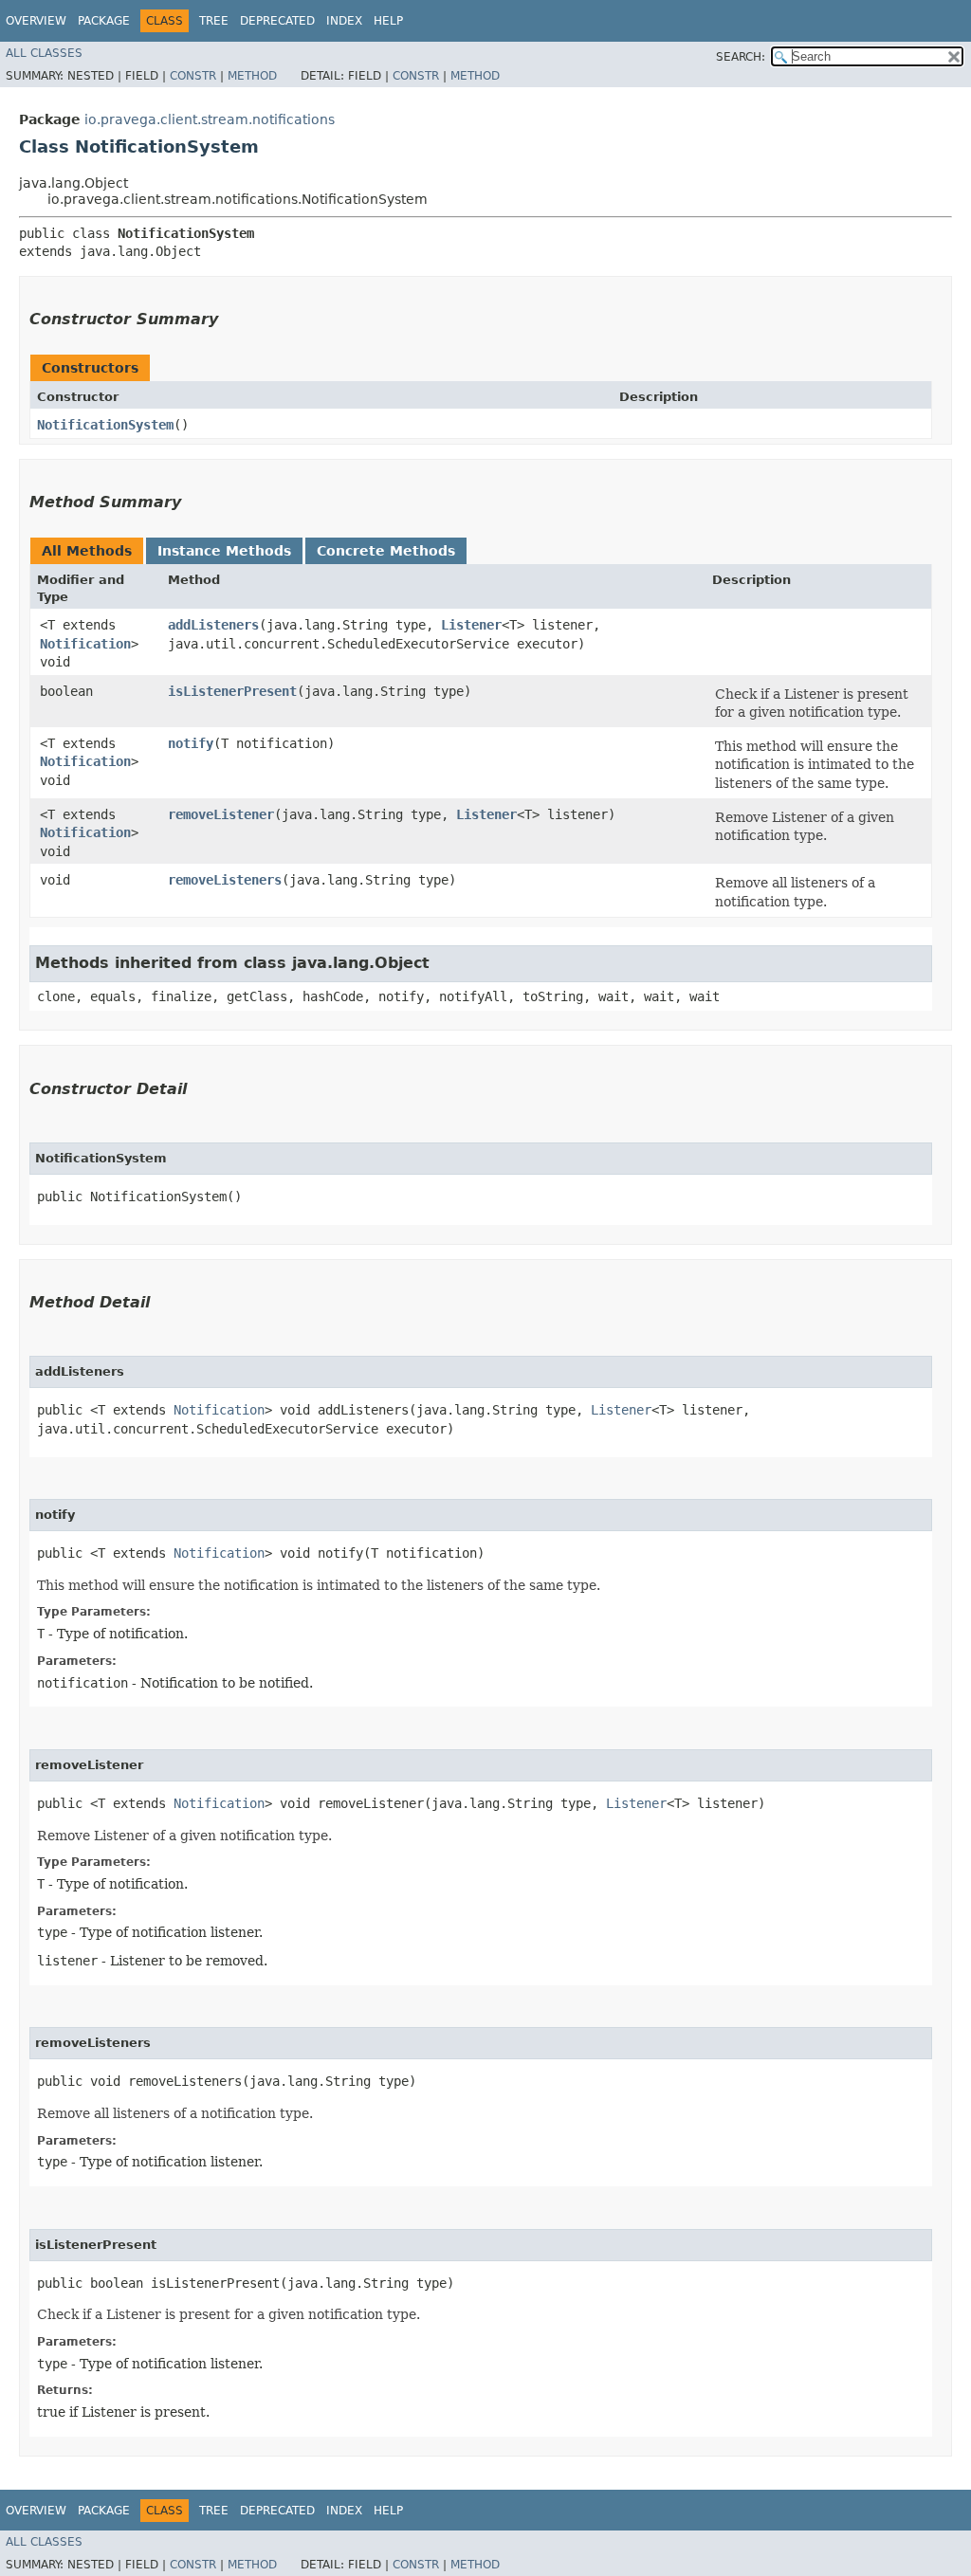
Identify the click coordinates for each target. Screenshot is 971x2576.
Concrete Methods (386, 551)
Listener (471, 625)
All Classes (44, 53)
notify (191, 743)
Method (252, 76)
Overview (36, 21)
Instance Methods (224, 551)
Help (388, 21)
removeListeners (225, 880)
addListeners (213, 625)
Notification (85, 644)
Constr (193, 76)
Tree (214, 21)
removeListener (221, 814)
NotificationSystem (105, 425)
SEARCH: (741, 57)
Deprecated (277, 21)
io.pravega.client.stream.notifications (210, 119)
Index (344, 21)
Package (104, 21)
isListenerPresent (232, 691)
